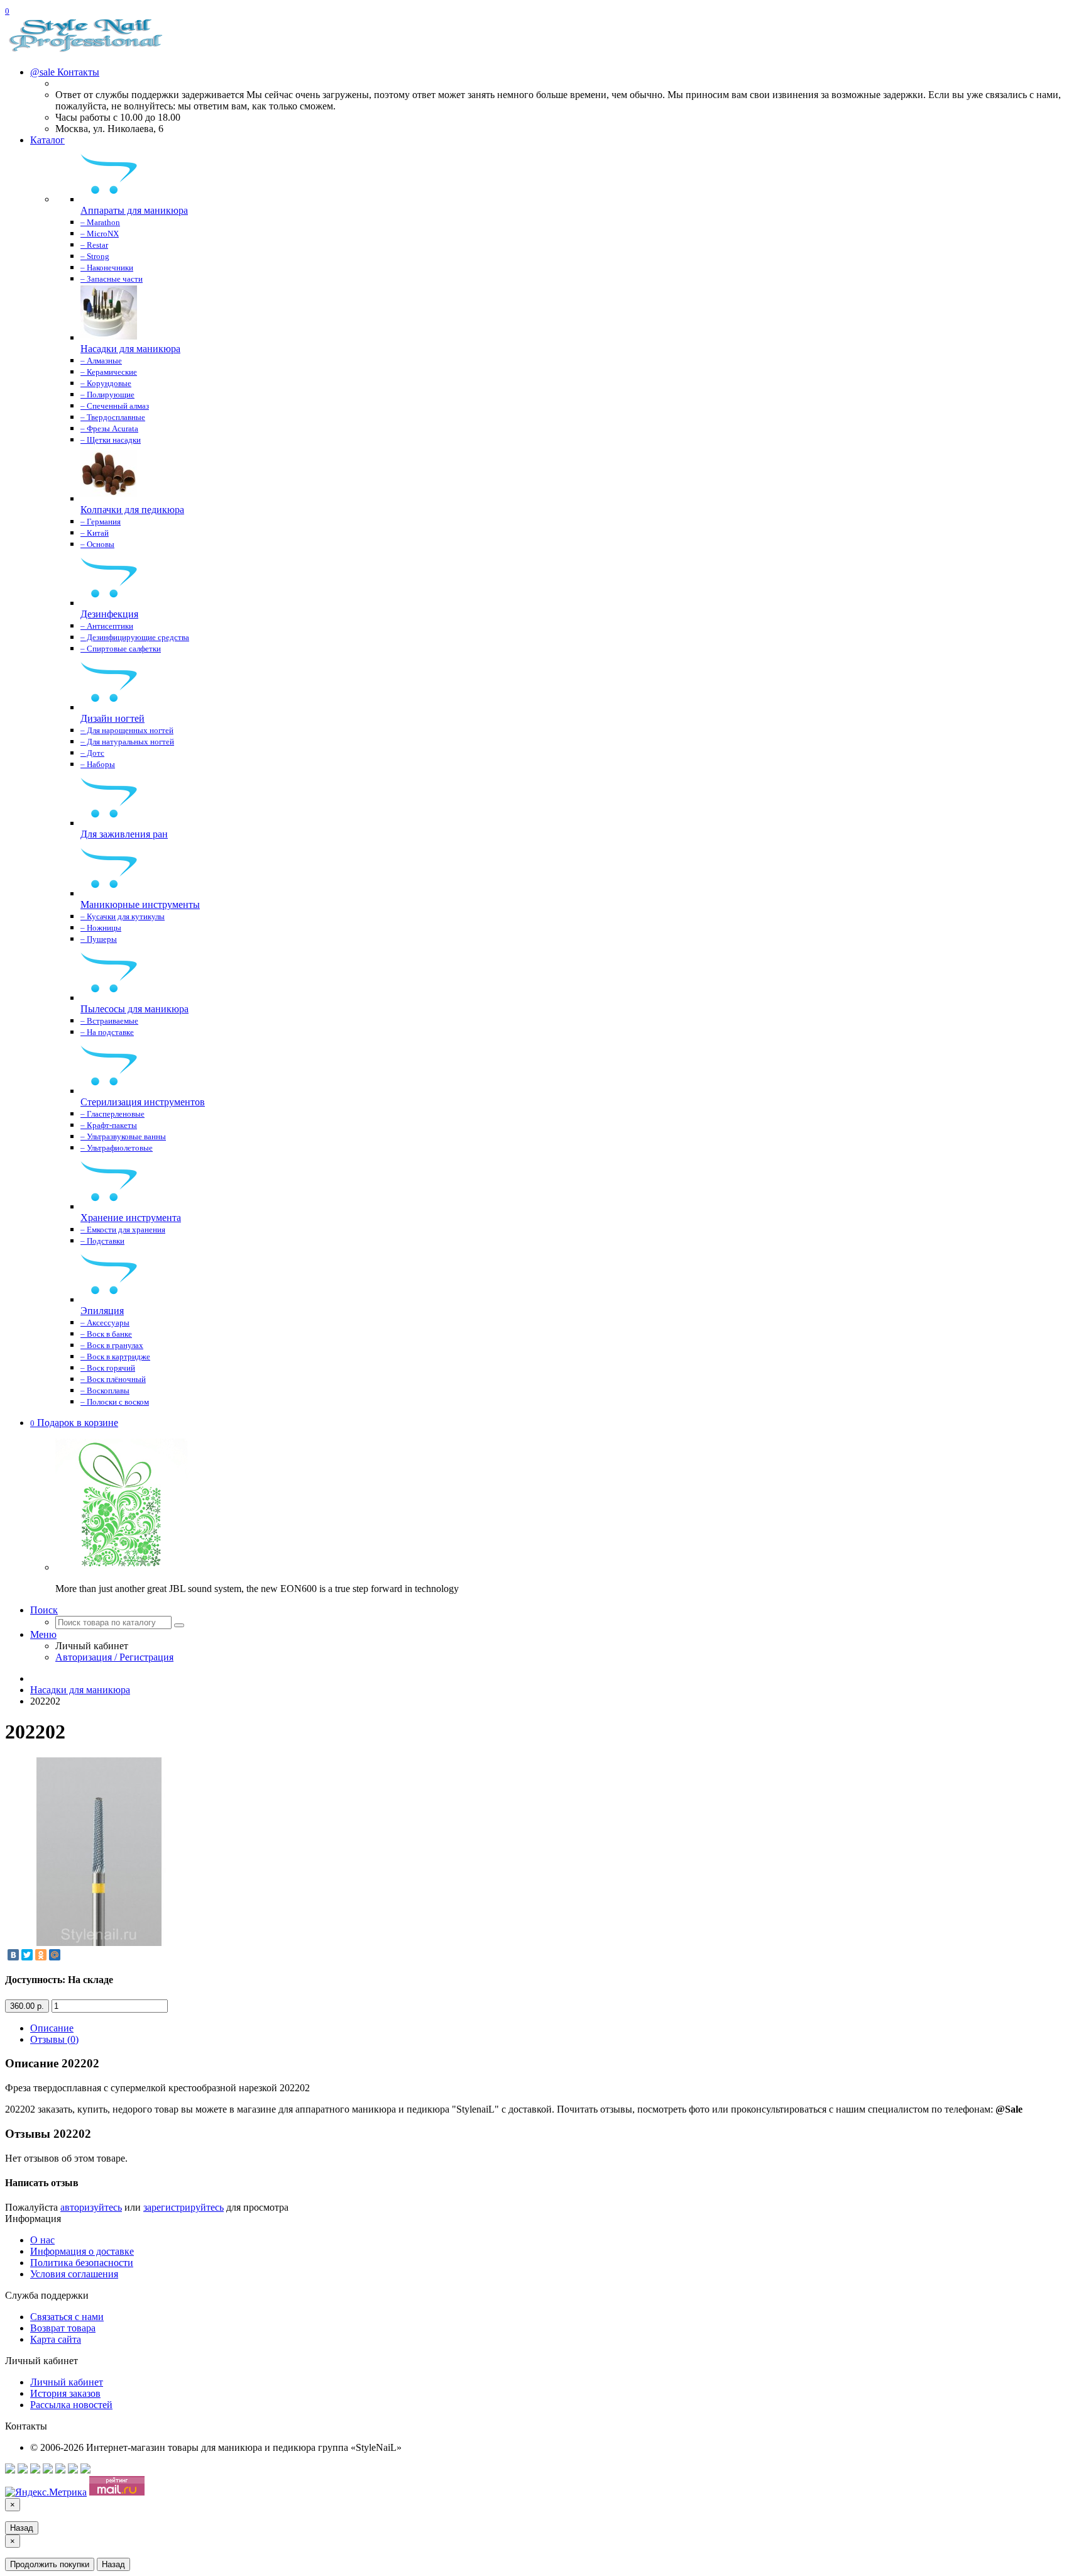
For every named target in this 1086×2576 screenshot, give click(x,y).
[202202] (99, 1943)
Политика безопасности (82, 2263)
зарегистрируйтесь (184, 2207)
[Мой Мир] (55, 1955)
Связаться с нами (67, 2317)
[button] (74, 1423)
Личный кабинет (67, 2382)
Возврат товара (63, 2328)
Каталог (47, 140)
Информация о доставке (82, 2251)
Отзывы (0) (54, 2039)
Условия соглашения (74, 2274)
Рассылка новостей (71, 2405)
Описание (52, 2028)
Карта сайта (56, 2339)
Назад (22, 2528)
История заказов (65, 2393)
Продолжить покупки (50, 2564)
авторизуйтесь (91, 2207)
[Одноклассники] (41, 1955)
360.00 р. (27, 2006)
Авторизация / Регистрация (114, 1657)
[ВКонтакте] (13, 1955)
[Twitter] (27, 1955)
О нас (42, 2240)
